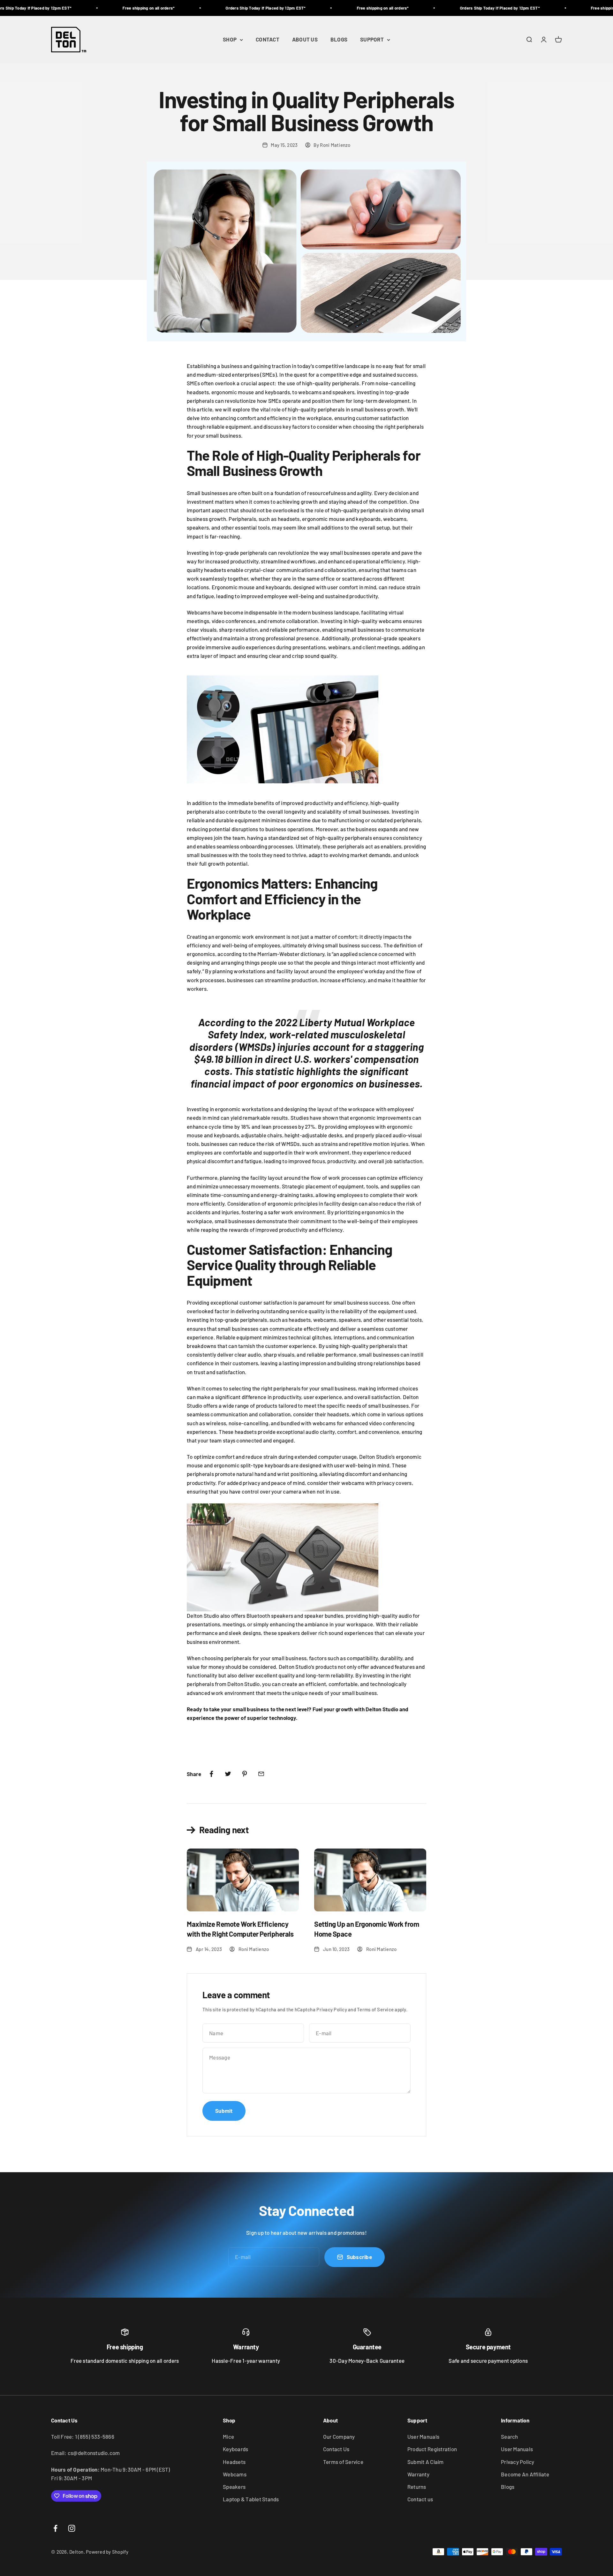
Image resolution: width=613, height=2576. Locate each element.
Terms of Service (375, 2009)
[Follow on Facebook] (55, 2528)
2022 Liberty (304, 1022)
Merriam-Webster (278, 954)
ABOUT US (305, 40)
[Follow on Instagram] (72, 2528)
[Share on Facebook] (211, 1774)
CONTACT (268, 40)
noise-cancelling (249, 1423)
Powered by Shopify (107, 2552)
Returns (417, 2487)
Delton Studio (243, 1684)
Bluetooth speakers (270, 1616)
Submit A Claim (426, 2462)
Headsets (234, 2462)
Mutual (349, 1022)
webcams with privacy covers (377, 1483)
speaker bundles (324, 1616)
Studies (300, 1118)
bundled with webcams (308, 1423)
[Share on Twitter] (228, 1774)
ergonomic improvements (381, 1118)
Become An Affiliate (525, 2474)
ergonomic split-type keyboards (252, 1465)
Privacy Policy (332, 2009)
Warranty (418, 2474)
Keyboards (235, 2449)
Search (510, 2437)
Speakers (234, 2487)
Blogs (508, 2487)
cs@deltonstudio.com (94, 2453)
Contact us (420, 2499)
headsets (338, 1414)
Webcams (235, 2474)
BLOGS (339, 40)
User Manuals (423, 2437)
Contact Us (336, 2449)
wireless (216, 1423)
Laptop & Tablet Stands (251, 2499)
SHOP (230, 40)
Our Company (339, 2437)
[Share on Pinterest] (245, 1774)
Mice (228, 2437)
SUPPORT (372, 40)
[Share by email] (261, 1774)
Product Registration (432, 2449)
